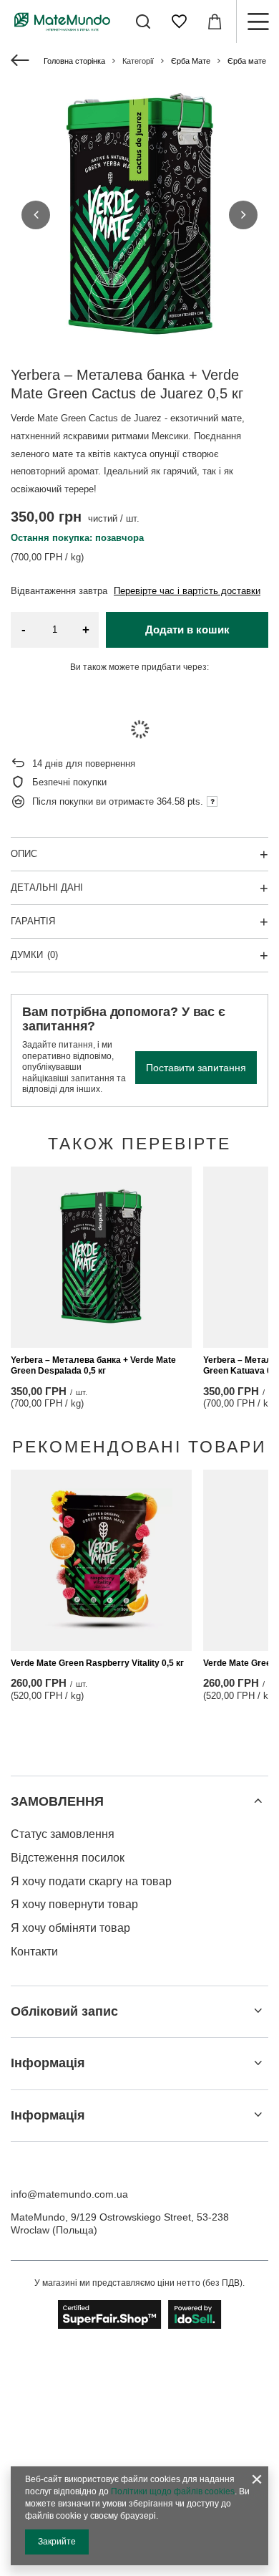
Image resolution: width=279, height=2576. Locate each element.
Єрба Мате (191, 61)
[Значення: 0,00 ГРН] (215, 21)
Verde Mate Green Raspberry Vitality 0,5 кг (97, 1663)
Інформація (48, 2063)
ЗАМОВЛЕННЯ (57, 1801)
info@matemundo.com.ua (69, 2194)
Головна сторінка (74, 61)
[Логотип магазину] (62, 21)
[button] (36, 215)
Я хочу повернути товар (74, 1904)
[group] (139, 215)
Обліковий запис (64, 2011)
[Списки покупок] (179, 21)
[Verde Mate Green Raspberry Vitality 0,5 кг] (101, 1560)
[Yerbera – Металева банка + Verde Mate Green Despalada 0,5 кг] (101, 1257)
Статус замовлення (63, 1834)
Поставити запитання (196, 1068)
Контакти (34, 1952)
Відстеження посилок (68, 1858)
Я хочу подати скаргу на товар (91, 1881)
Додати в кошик (187, 629)
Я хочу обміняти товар (70, 1928)
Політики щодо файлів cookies (173, 2491)
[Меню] (258, 21)
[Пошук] (143, 21)
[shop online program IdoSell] (140, 2314)
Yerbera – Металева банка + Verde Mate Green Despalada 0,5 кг (93, 1366)
